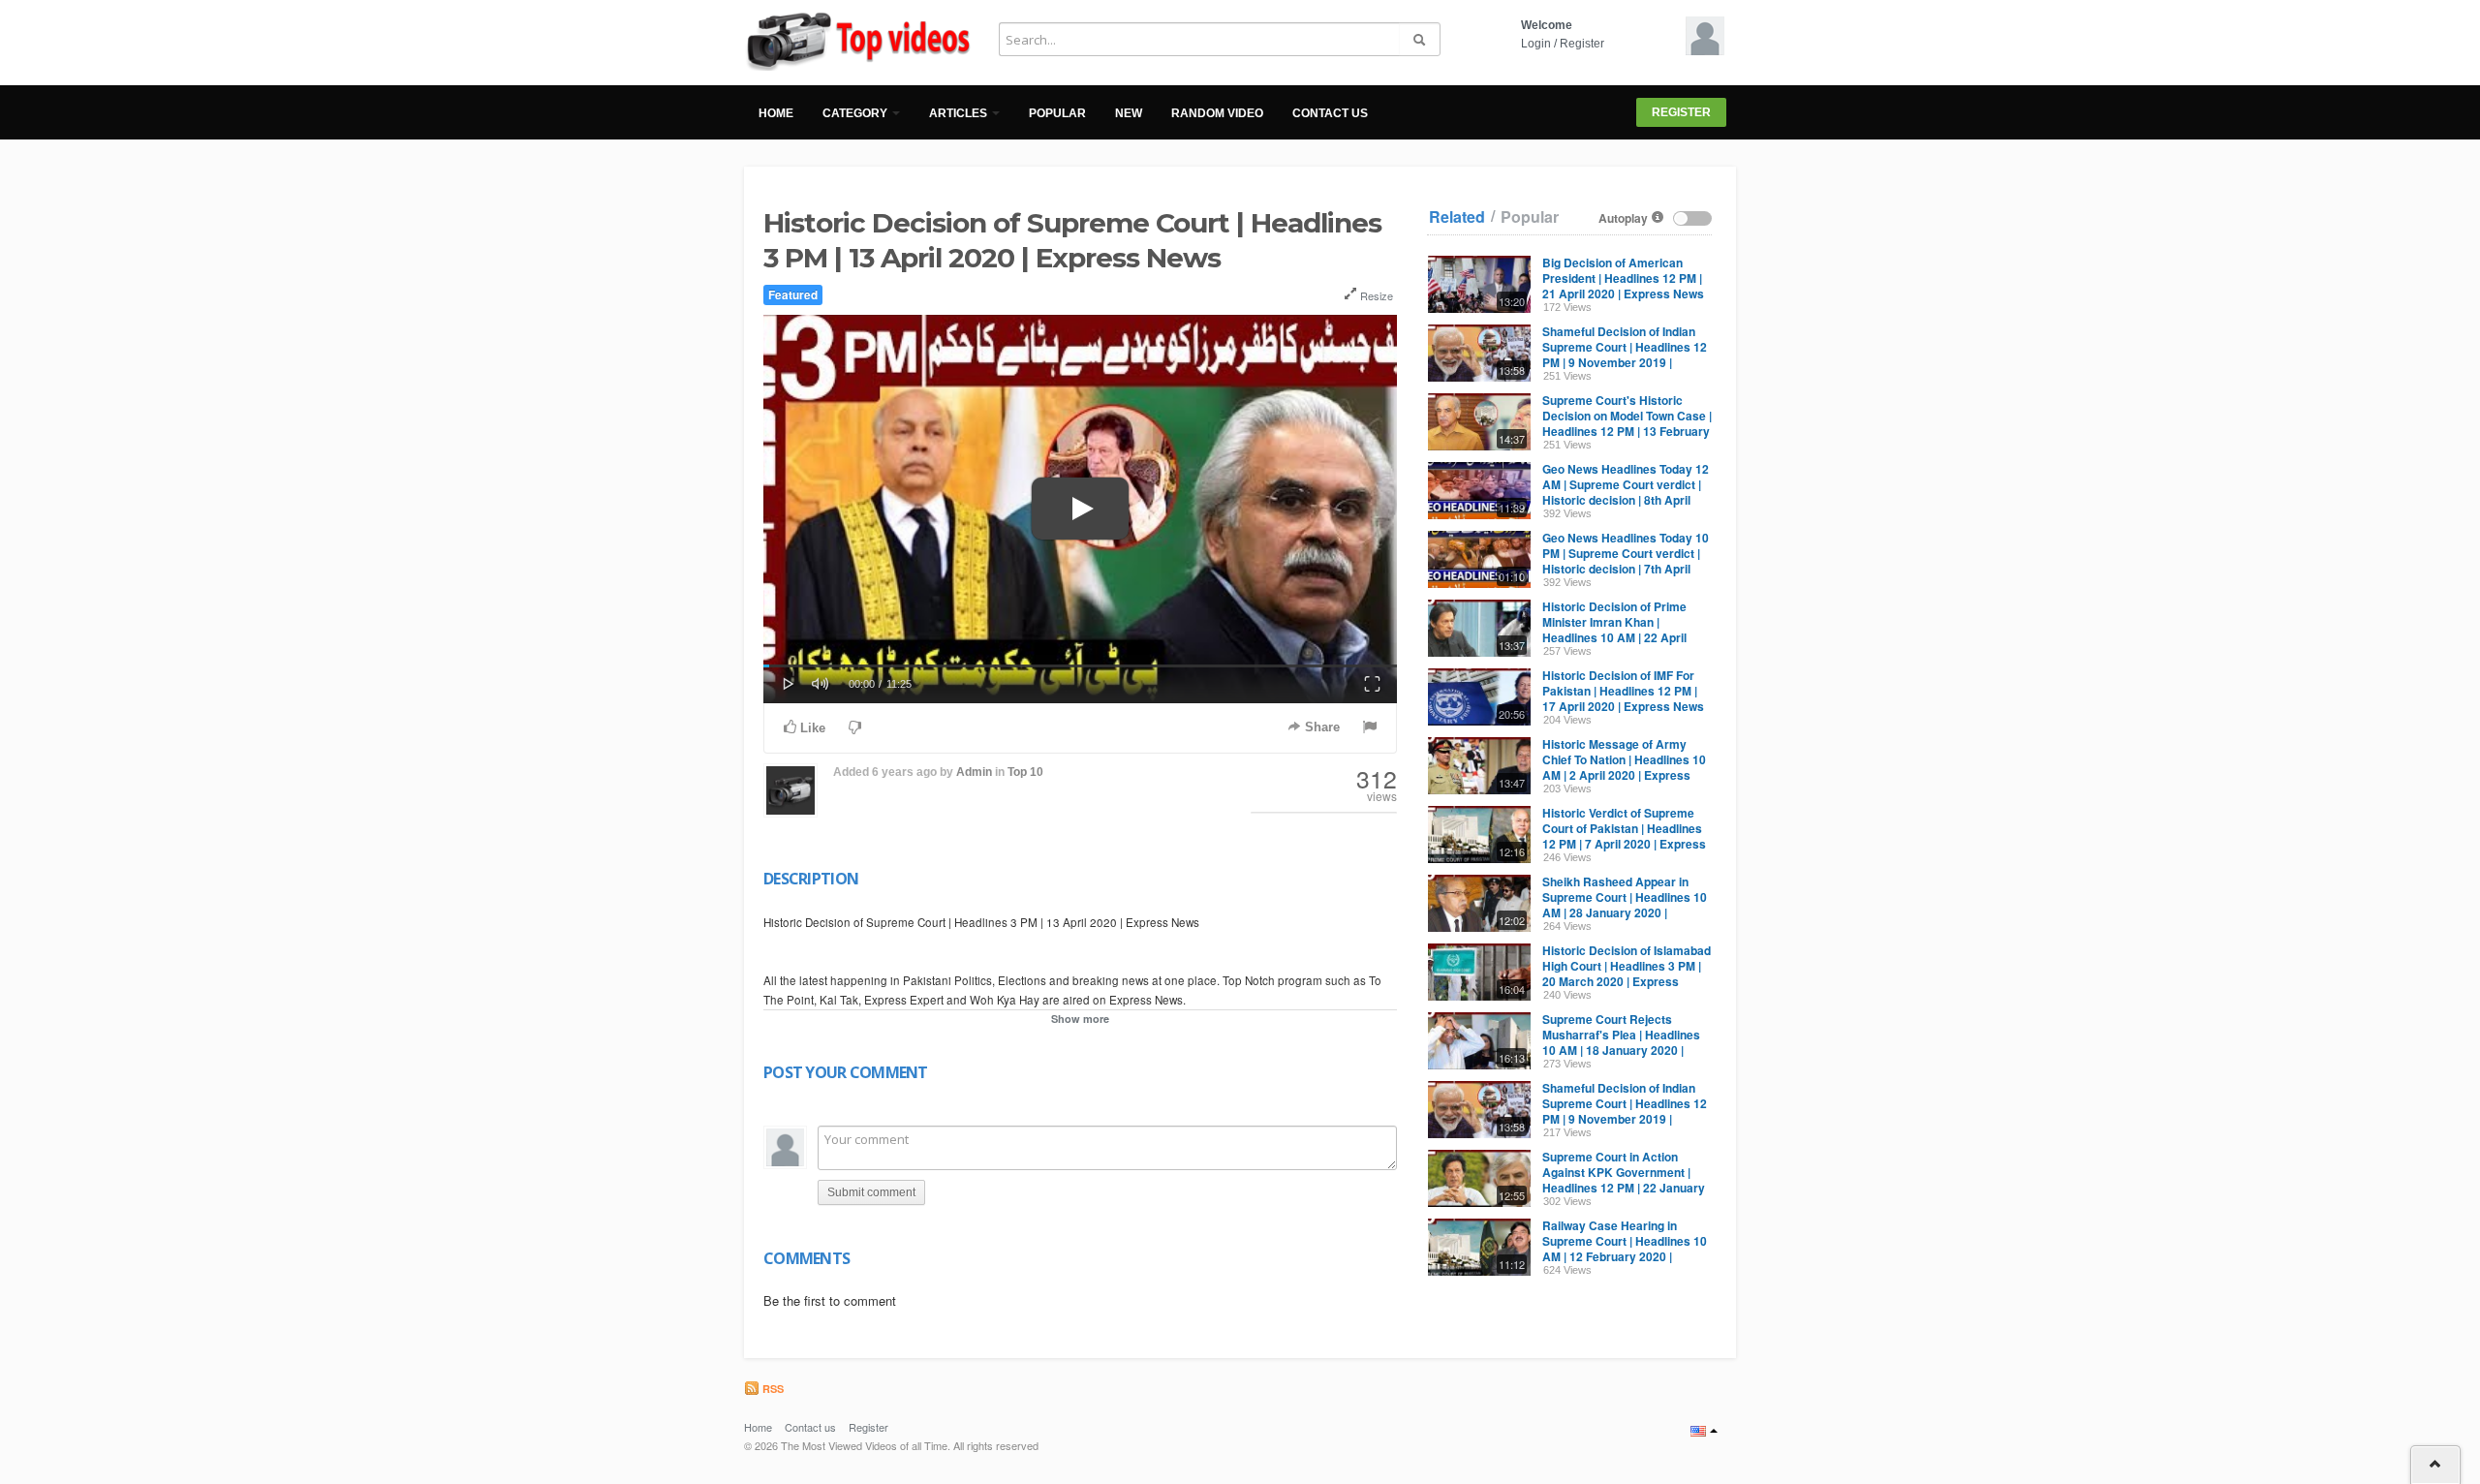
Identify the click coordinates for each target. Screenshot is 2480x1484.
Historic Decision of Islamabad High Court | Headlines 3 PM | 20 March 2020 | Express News (1627, 974)
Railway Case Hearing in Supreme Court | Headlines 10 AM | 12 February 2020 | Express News (1625, 1249)
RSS (772, 1389)
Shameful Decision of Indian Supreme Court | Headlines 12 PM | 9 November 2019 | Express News (1625, 355)
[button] (789, 682)
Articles (960, 113)
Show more (1080, 1019)
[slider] (1080, 666)
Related (1457, 217)
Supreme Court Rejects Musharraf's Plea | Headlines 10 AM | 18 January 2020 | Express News (1621, 1042)
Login (1536, 44)
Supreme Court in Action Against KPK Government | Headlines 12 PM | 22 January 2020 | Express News (1624, 1180)
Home (776, 113)
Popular (1057, 113)
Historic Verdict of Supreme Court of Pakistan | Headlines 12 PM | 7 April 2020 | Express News (1624, 836)
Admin (974, 772)
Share (1320, 727)
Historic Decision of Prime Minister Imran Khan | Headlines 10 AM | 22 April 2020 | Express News (1614, 630)
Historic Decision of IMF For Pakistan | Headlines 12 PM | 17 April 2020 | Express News (1623, 691)
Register (1582, 44)
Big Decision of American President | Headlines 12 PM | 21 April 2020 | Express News (1623, 278)
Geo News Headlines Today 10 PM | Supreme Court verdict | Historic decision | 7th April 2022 (1626, 561)
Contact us (1330, 113)
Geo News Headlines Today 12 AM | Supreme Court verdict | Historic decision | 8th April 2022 (1626, 492)
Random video (1217, 113)
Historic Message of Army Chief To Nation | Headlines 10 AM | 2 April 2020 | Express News (1624, 767)
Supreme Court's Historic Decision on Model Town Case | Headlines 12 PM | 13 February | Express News (1627, 423)
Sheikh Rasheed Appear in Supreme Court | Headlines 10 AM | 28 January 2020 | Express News (1625, 905)
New (1129, 113)
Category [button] (856, 113)
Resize (1375, 295)
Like (811, 728)
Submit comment (871, 1192)
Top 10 (1025, 772)
